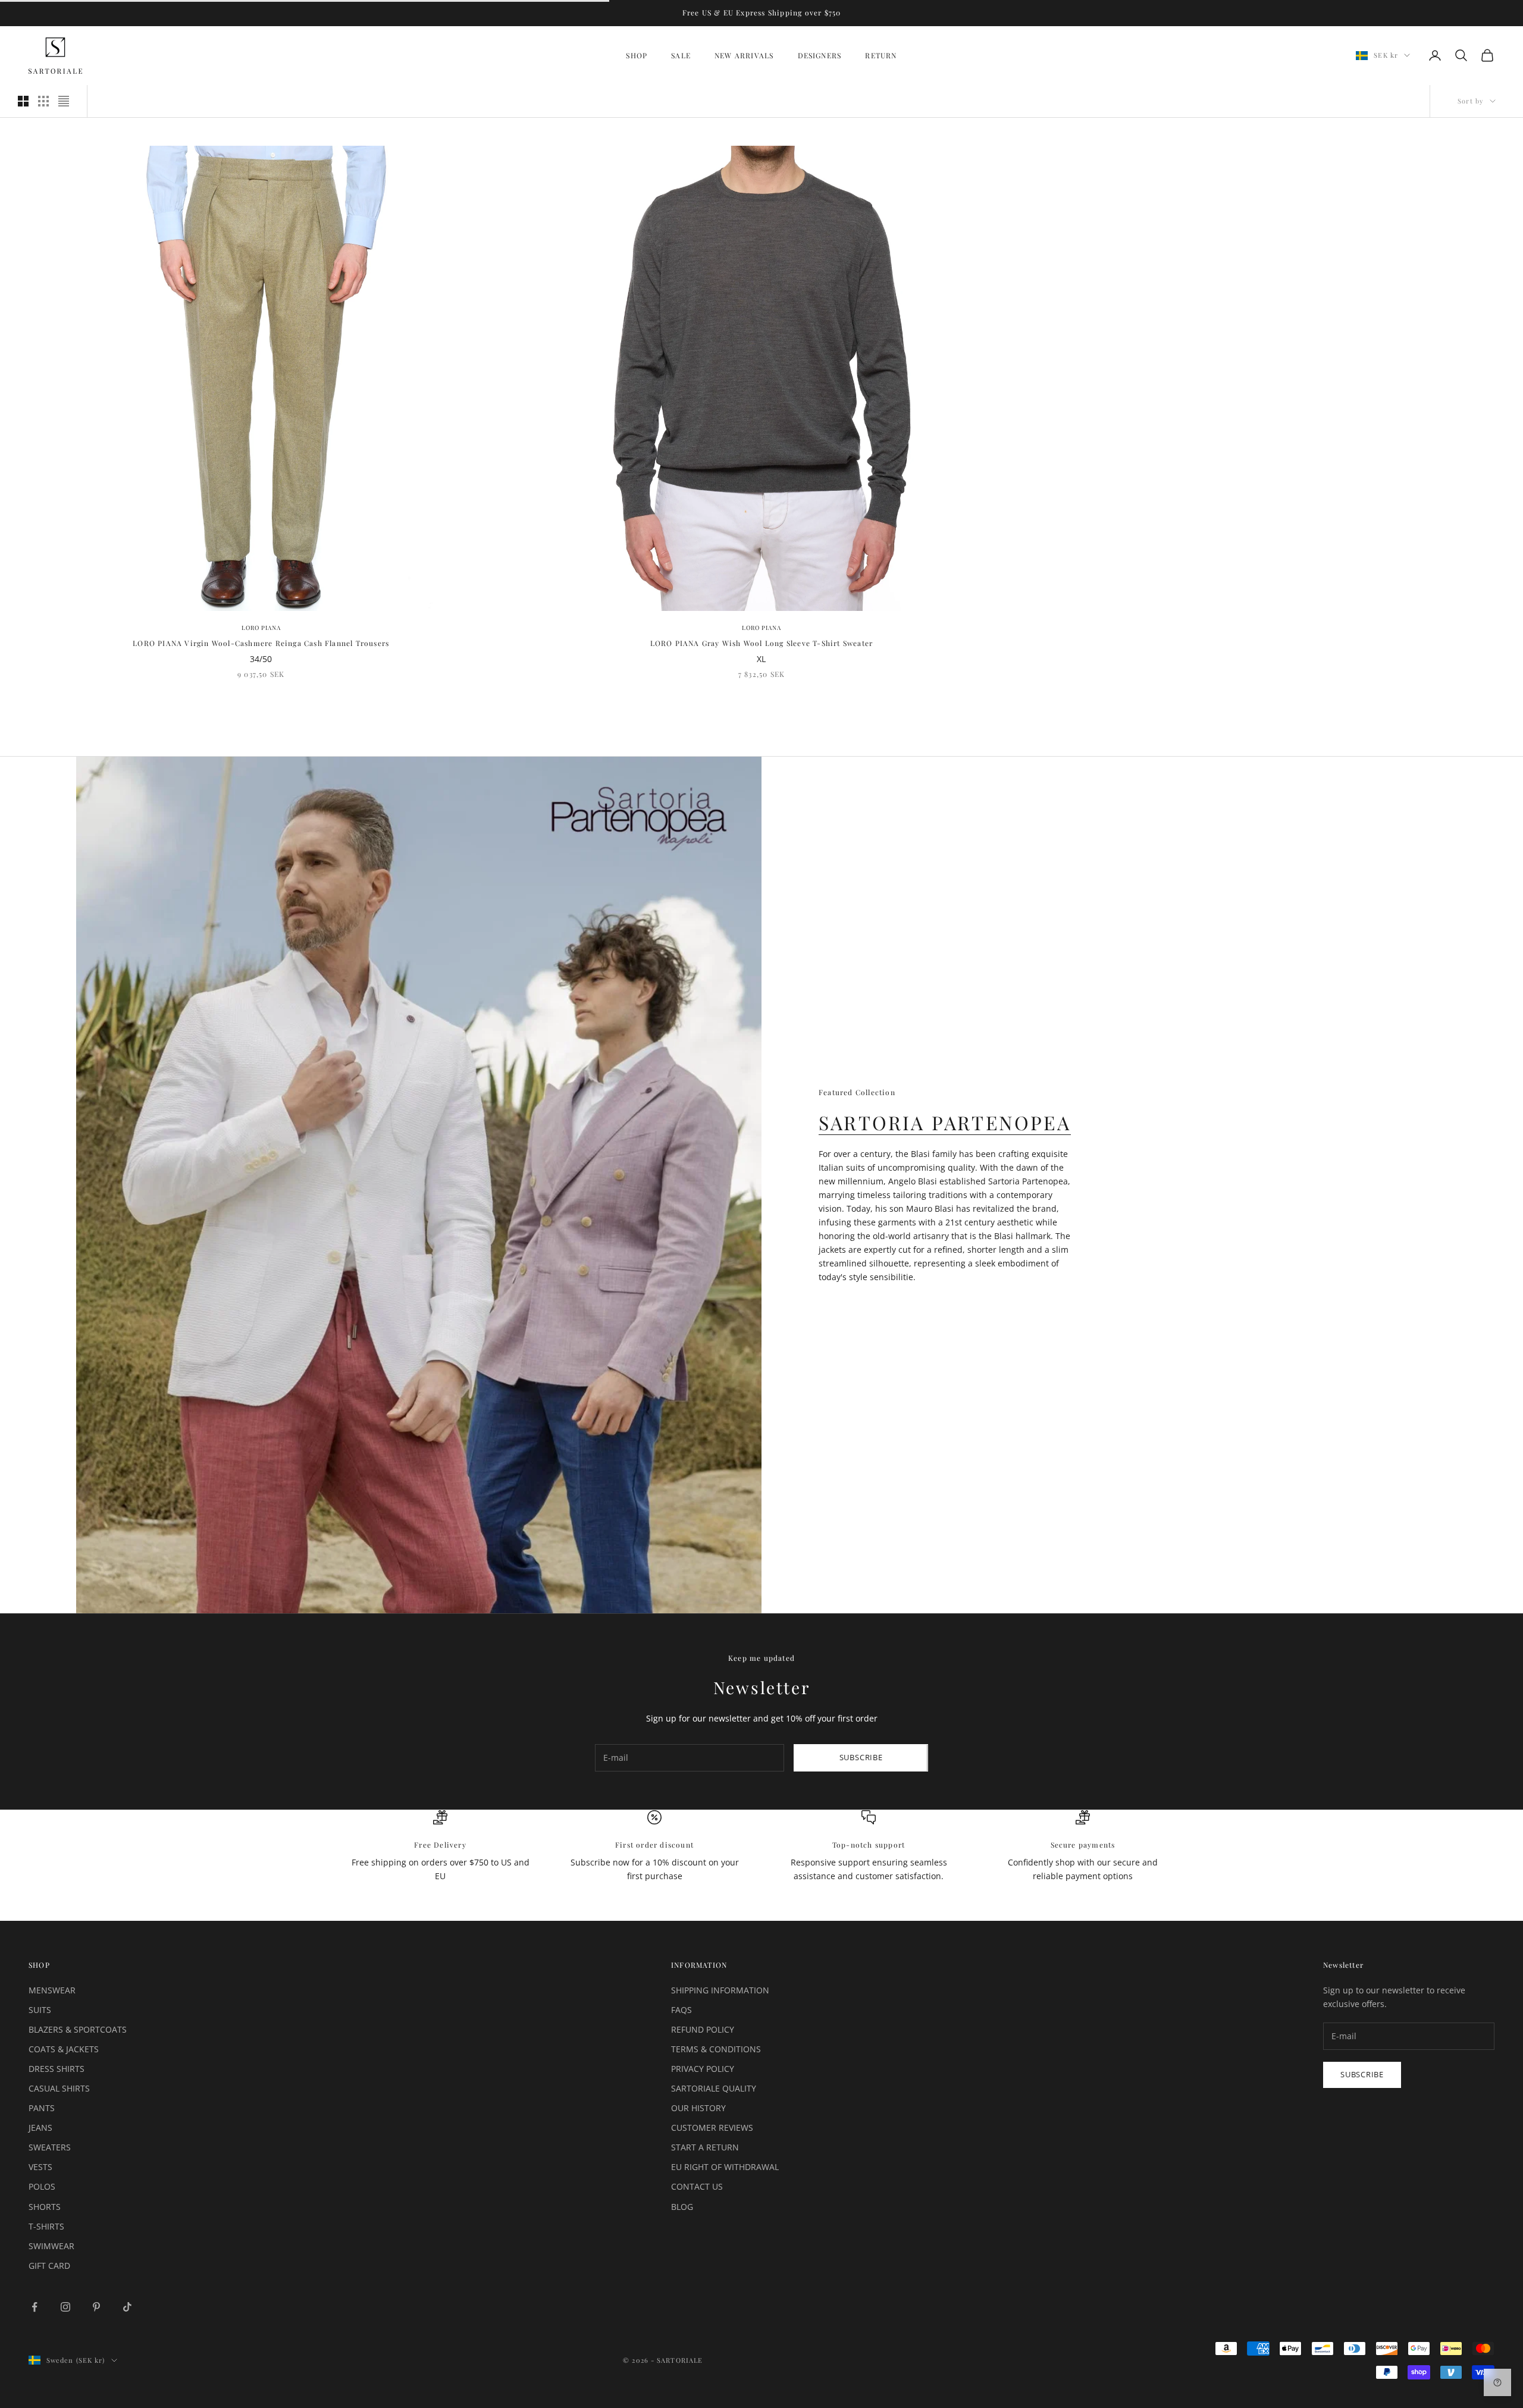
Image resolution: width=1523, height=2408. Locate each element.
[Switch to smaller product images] (43, 101)
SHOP (637, 55)
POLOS (42, 2186)
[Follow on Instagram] (65, 2307)
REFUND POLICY (703, 2029)
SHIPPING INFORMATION (720, 1990)
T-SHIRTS (46, 2226)
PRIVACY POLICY (703, 2069)
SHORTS (45, 2207)
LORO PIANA (261, 628)
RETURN (881, 55)
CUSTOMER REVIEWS (712, 2128)
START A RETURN (705, 2147)
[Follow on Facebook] (35, 2307)
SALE (681, 55)
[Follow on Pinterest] (96, 2307)
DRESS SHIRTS (57, 2069)
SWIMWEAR (51, 2246)
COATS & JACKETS (64, 2049)
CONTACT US (697, 2186)
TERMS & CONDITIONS (716, 2049)
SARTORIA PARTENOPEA (945, 1122)
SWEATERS (50, 2147)
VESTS (40, 2167)
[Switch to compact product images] (64, 101)
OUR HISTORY (698, 2108)
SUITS (40, 2010)
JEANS (40, 2128)
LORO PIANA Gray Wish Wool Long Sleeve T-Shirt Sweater (762, 643)
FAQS (681, 2010)
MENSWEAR (52, 1990)
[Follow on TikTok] (127, 2307)
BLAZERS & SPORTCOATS (78, 2029)
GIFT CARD (49, 2266)
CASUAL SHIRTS (59, 2088)
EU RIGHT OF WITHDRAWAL (725, 2167)
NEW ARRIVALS (744, 55)
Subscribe (861, 1757)
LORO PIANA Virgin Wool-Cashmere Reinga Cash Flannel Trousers (261, 643)
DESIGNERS (820, 55)
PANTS (42, 2108)
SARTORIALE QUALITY (714, 2088)
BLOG (682, 2207)
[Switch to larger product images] (23, 101)
